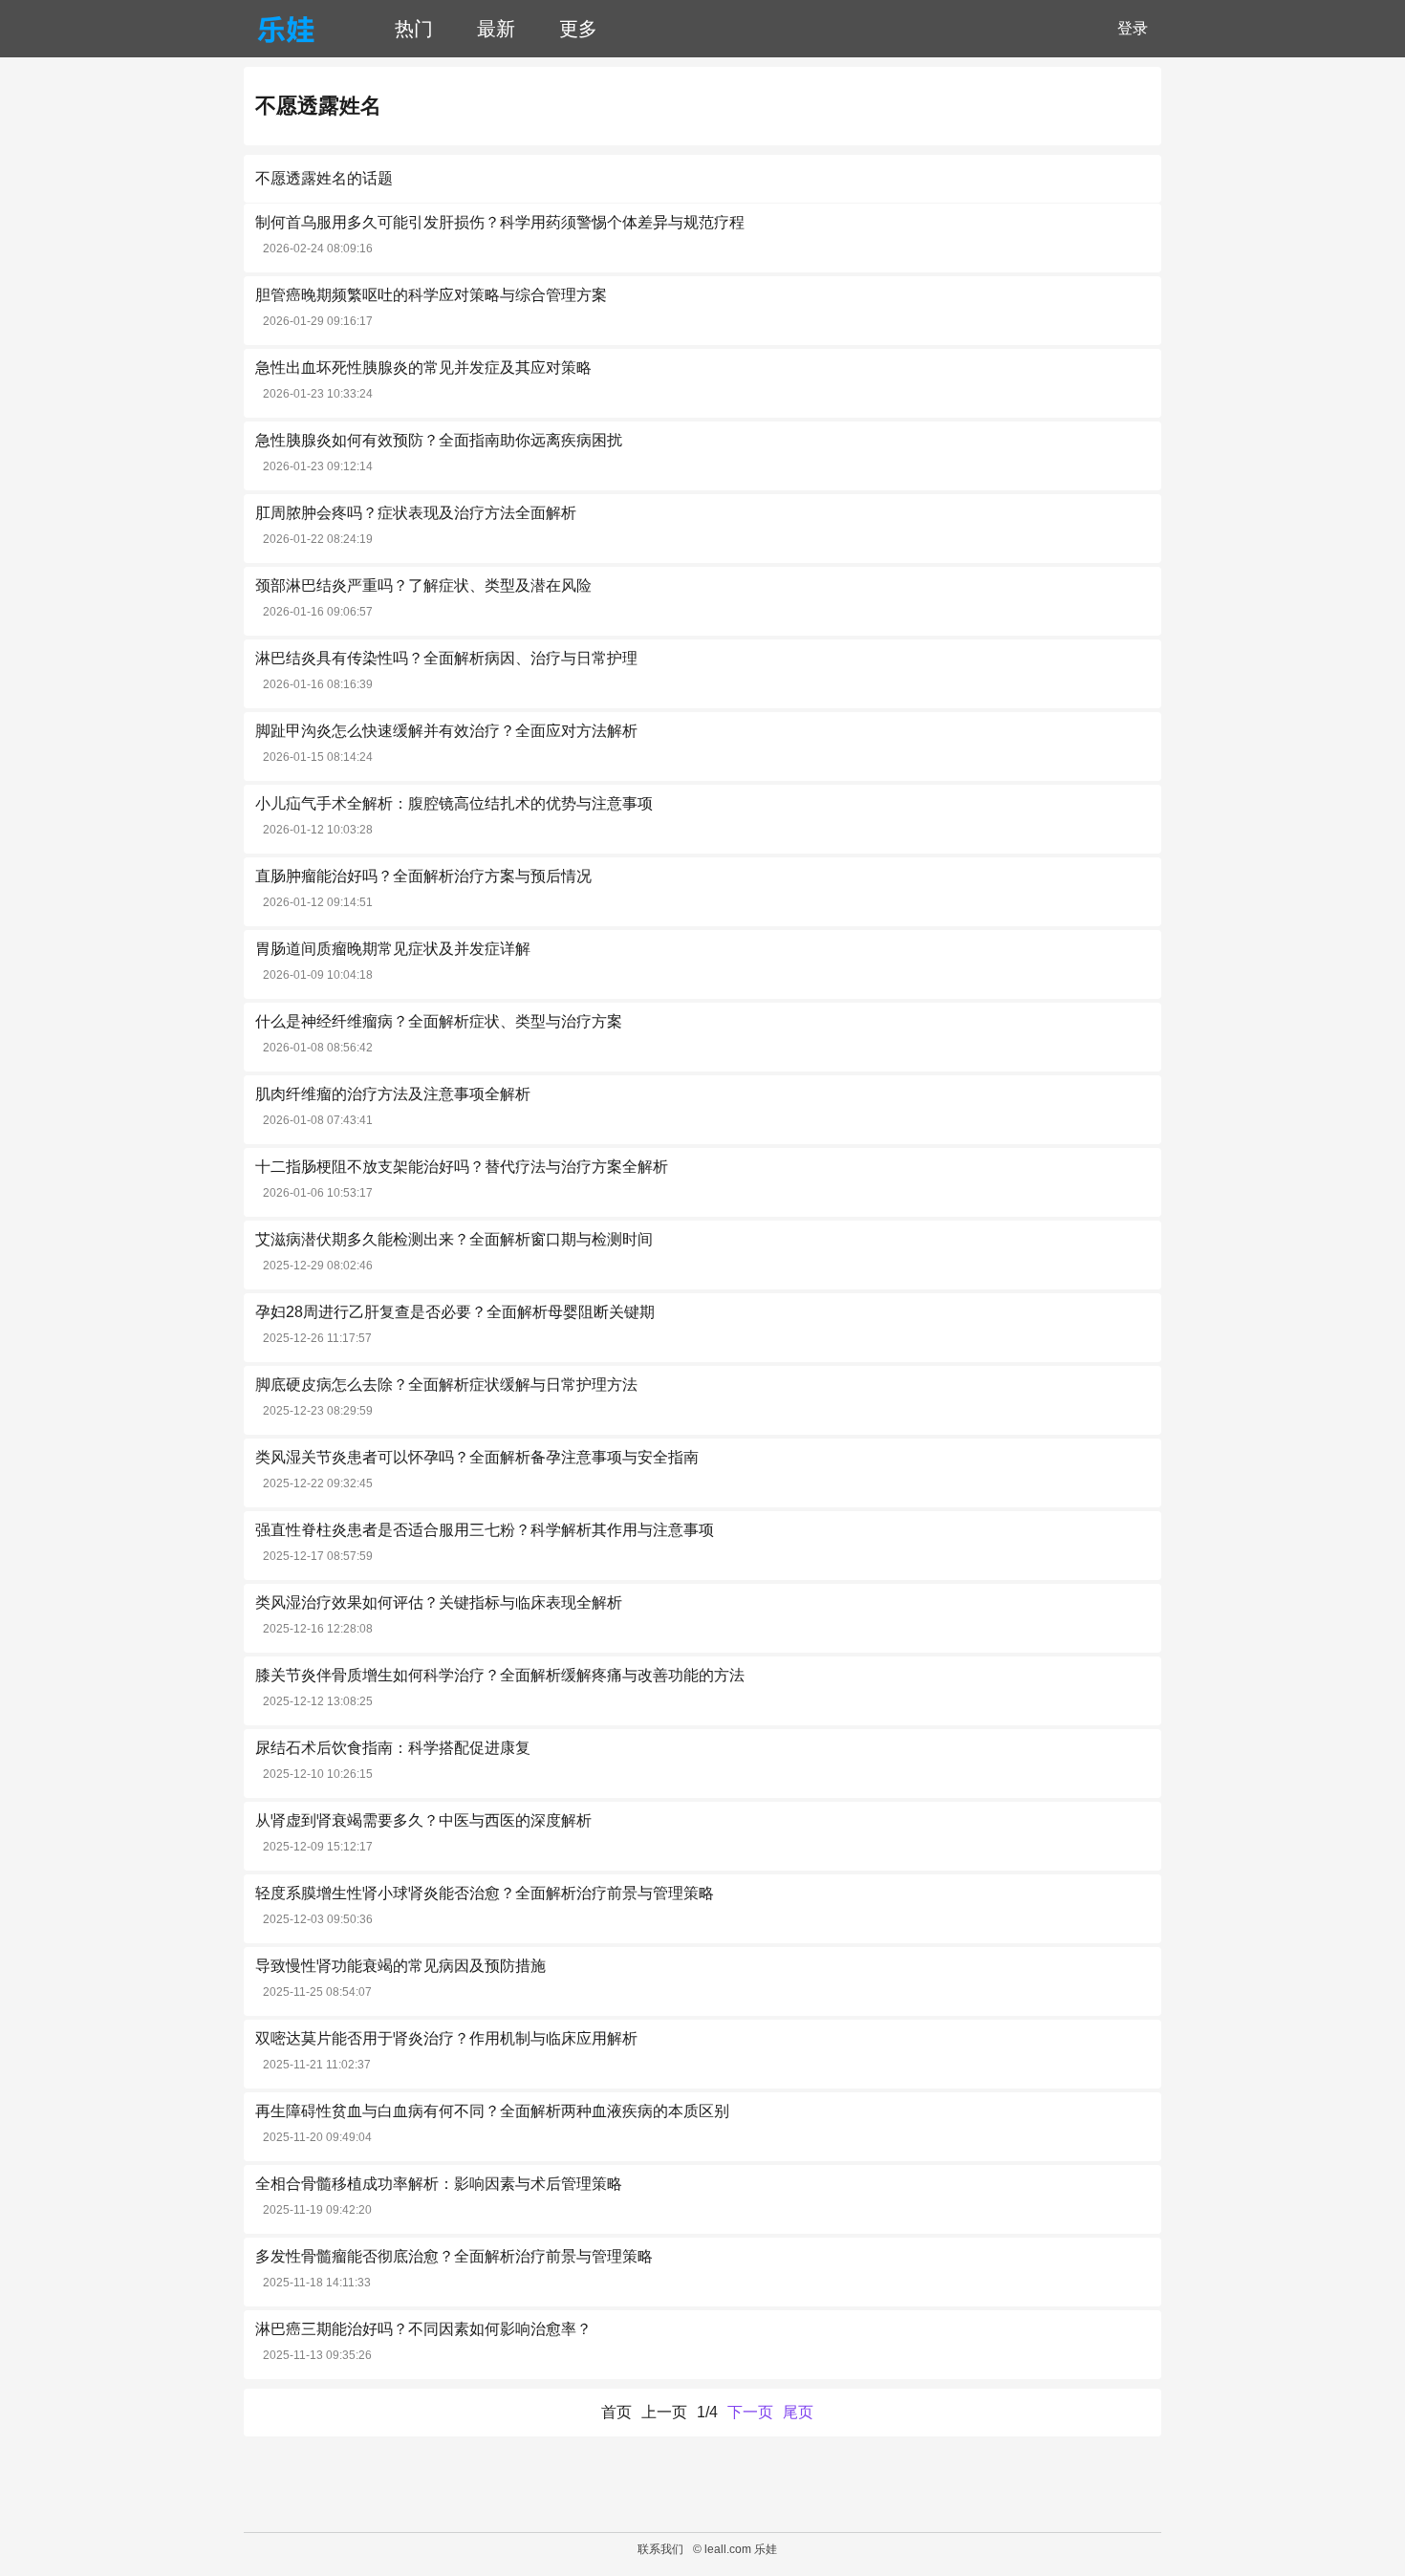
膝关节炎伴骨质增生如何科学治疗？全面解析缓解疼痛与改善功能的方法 (500, 1675)
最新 (496, 29)
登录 (1133, 28)
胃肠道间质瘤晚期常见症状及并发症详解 (393, 949)
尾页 (798, 2412)
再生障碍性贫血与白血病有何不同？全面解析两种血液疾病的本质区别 (492, 2111)
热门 (414, 29)
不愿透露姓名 (318, 106)
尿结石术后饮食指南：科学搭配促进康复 (393, 1748)
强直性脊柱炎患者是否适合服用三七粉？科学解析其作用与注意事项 (485, 1530)
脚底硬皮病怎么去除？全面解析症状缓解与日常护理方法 (446, 1385)
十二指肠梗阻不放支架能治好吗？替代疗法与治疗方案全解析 (462, 1167)
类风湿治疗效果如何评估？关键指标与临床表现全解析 (439, 1602)
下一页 (750, 2412)
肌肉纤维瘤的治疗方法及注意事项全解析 (393, 1094)
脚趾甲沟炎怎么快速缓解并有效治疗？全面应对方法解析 (446, 731)
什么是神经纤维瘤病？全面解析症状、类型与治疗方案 (439, 1021)
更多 (578, 29)
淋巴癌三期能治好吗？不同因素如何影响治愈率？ (423, 2329)
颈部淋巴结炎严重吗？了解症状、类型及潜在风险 (423, 585)
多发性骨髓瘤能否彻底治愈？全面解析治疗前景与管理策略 (454, 2256)
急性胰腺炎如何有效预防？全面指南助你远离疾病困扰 (439, 440)
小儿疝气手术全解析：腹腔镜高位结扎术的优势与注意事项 (454, 803)
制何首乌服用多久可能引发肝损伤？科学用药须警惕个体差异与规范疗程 (500, 222)
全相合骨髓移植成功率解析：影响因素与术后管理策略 (439, 2184)
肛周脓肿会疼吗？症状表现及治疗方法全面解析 (416, 513)
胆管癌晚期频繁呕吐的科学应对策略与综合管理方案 (431, 295)
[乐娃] (286, 29)
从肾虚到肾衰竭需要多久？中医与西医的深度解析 (423, 1820)
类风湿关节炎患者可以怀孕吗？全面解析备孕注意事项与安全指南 (477, 1457)
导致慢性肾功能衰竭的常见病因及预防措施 (400, 1966)
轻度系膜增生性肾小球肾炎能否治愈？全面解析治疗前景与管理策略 (485, 1893)
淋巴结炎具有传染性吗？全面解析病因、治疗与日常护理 (446, 658)
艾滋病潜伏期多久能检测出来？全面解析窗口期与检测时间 (454, 1239)
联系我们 (660, 2549)
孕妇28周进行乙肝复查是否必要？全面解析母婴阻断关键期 (455, 1312)
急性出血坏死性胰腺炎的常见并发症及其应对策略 (423, 368)
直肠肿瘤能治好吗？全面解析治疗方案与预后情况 (423, 876)
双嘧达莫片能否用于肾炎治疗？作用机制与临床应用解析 (446, 2038)
